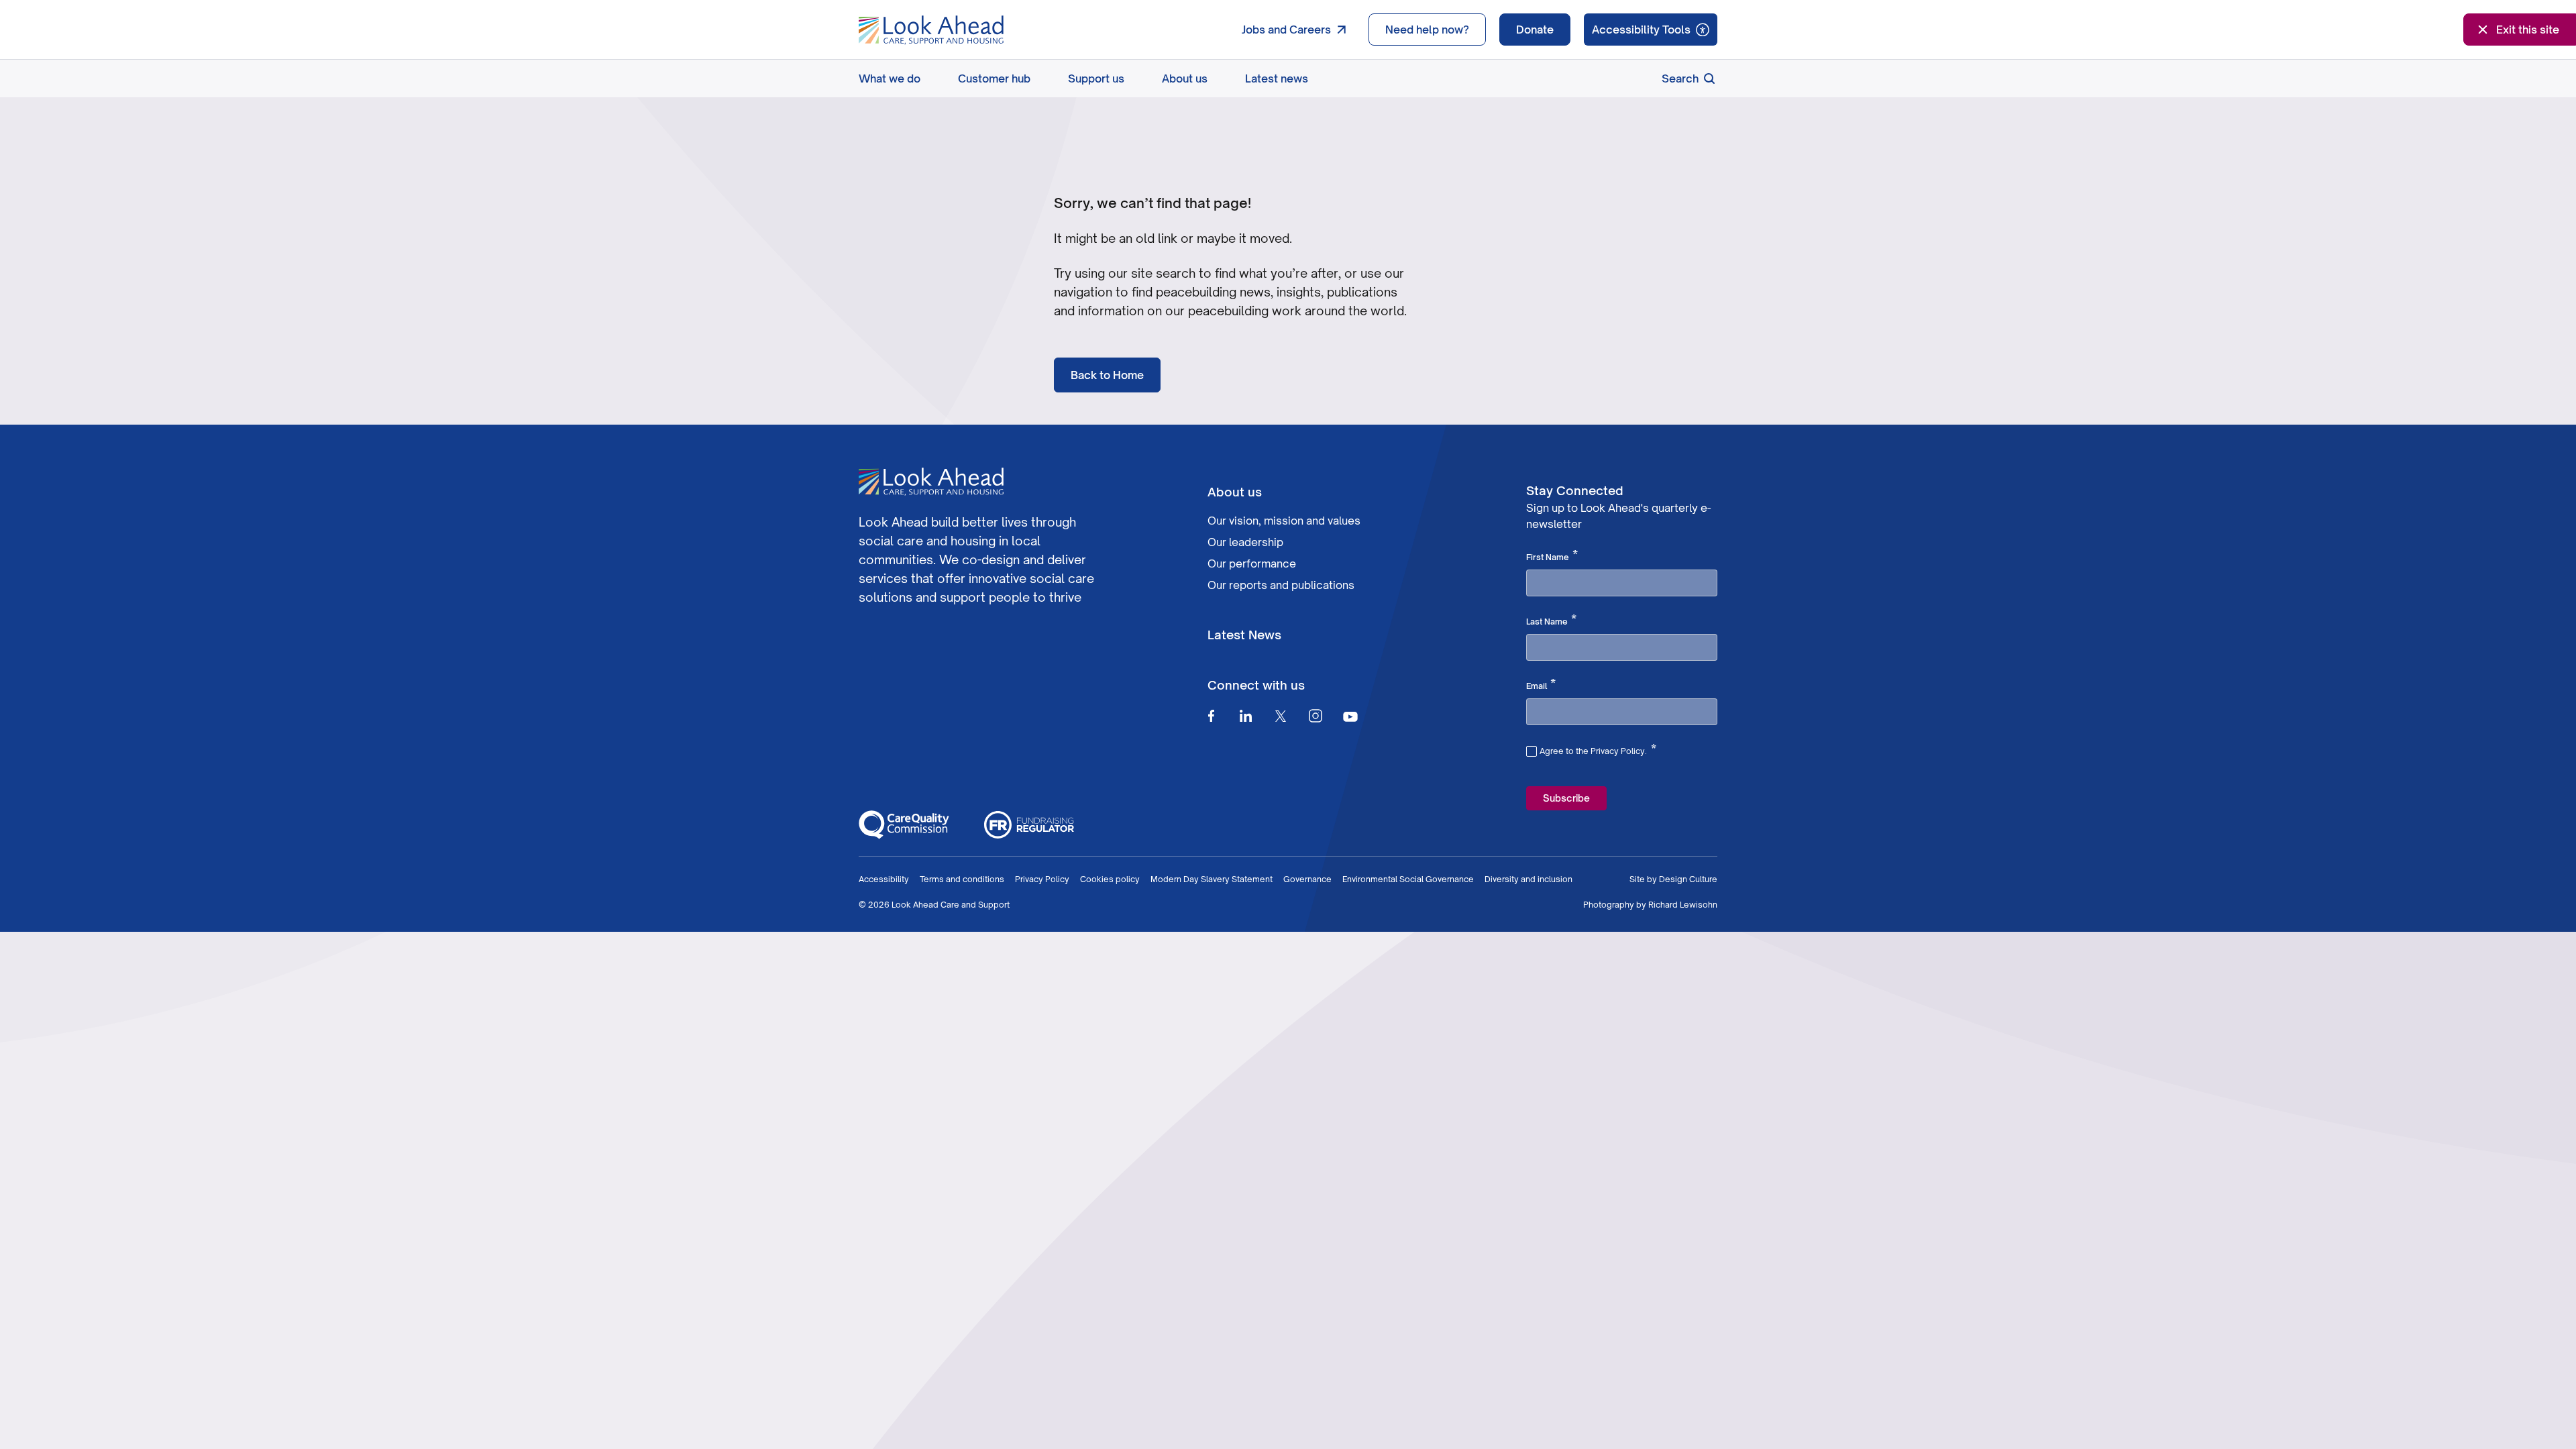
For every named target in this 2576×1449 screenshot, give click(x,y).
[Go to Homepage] (931, 30)
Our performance (1252, 563)
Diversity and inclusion (1528, 879)
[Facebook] (1211, 716)
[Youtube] (1350, 716)
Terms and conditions (962, 879)
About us (1185, 78)
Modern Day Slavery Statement (1212, 879)
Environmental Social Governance (1408, 879)
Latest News (1244, 635)
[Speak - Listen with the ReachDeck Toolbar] (1651, 30)
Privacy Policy (1042, 879)
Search (1680, 78)
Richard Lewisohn (1683, 905)
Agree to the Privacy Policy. (1598, 749)
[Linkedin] (1246, 716)
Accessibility (884, 879)
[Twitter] (1281, 716)
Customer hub (994, 78)
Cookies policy (1110, 879)
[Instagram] (1316, 716)
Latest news (1277, 78)
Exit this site (2528, 30)
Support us (1096, 78)
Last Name (1551, 621)
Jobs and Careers (1286, 30)
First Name (1552, 556)
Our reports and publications (1281, 585)
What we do (890, 78)
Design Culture (1688, 879)
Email (1541, 685)
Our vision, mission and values (1284, 521)
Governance (1307, 879)
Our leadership (1245, 542)
